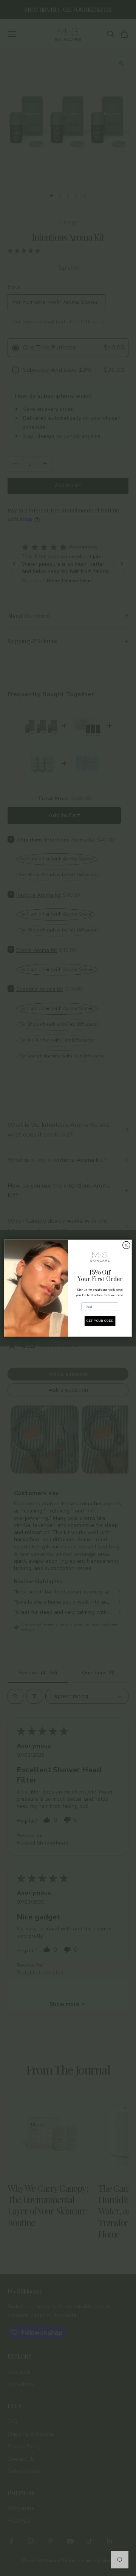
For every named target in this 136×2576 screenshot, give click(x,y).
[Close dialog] (127, 1245)
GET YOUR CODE (100, 1321)
